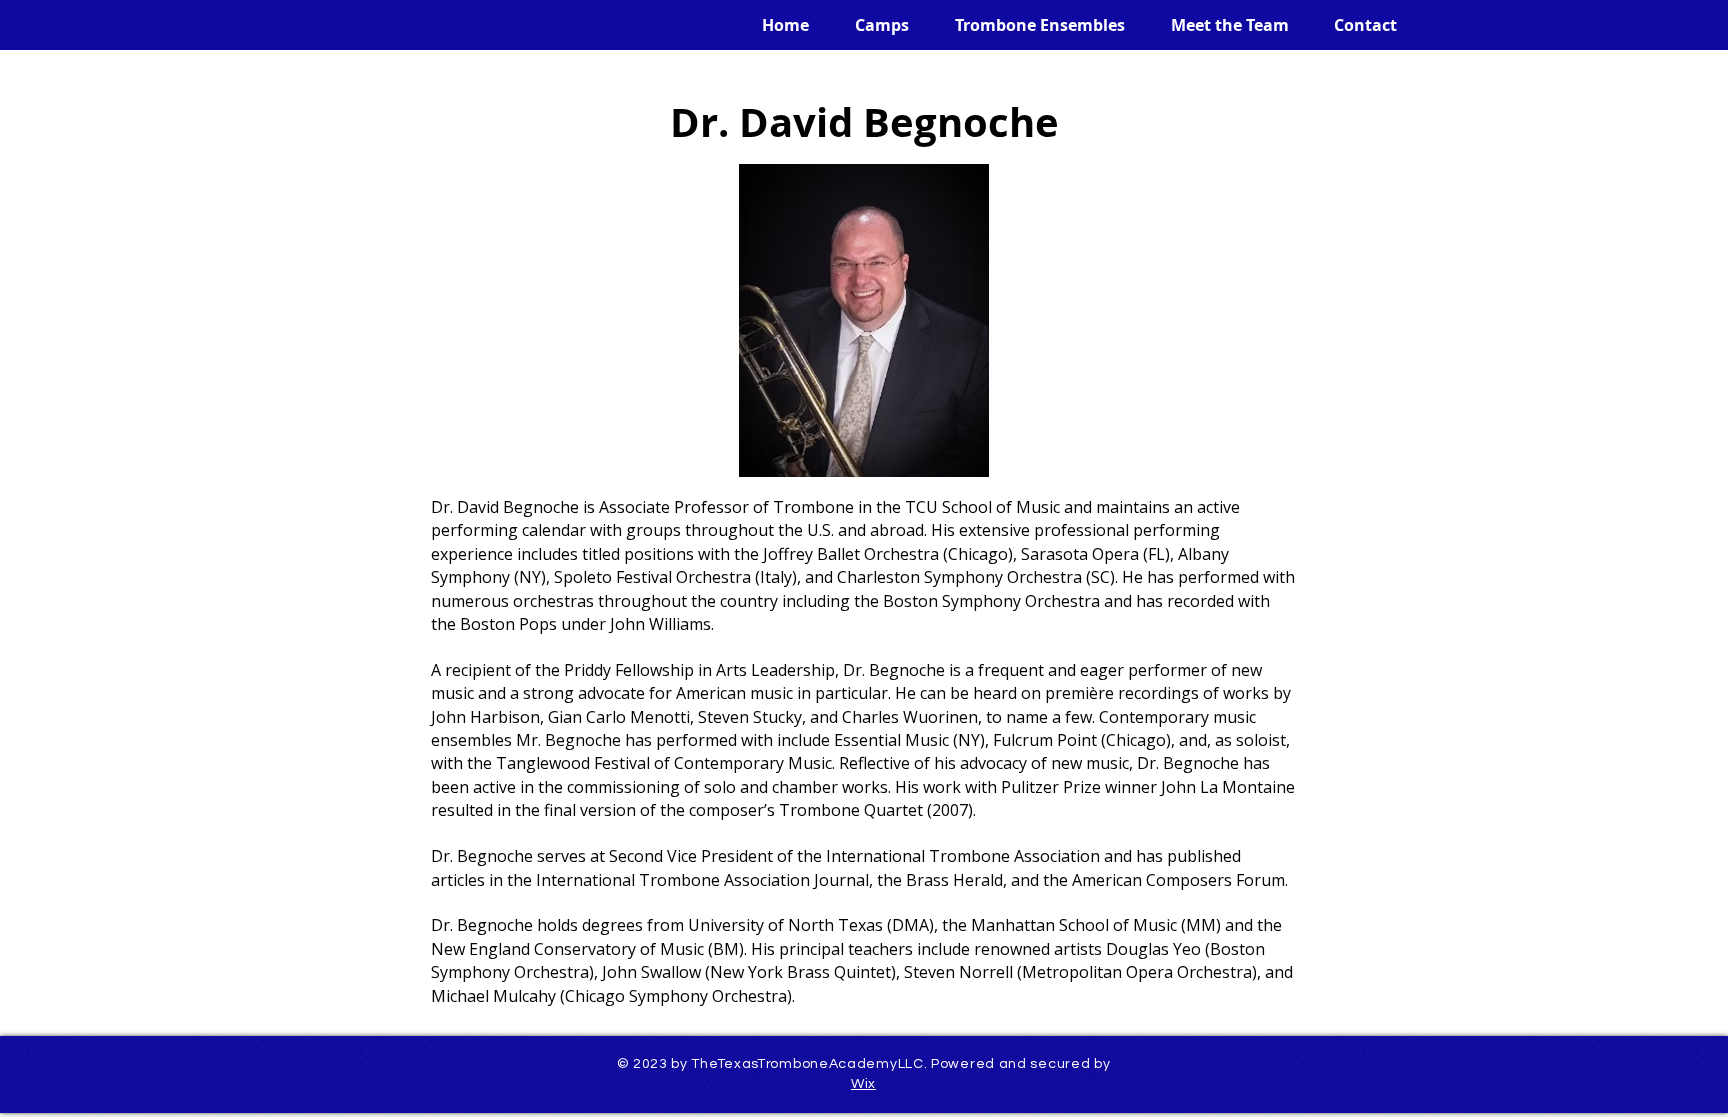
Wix (863, 1084)
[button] (874, 25)
